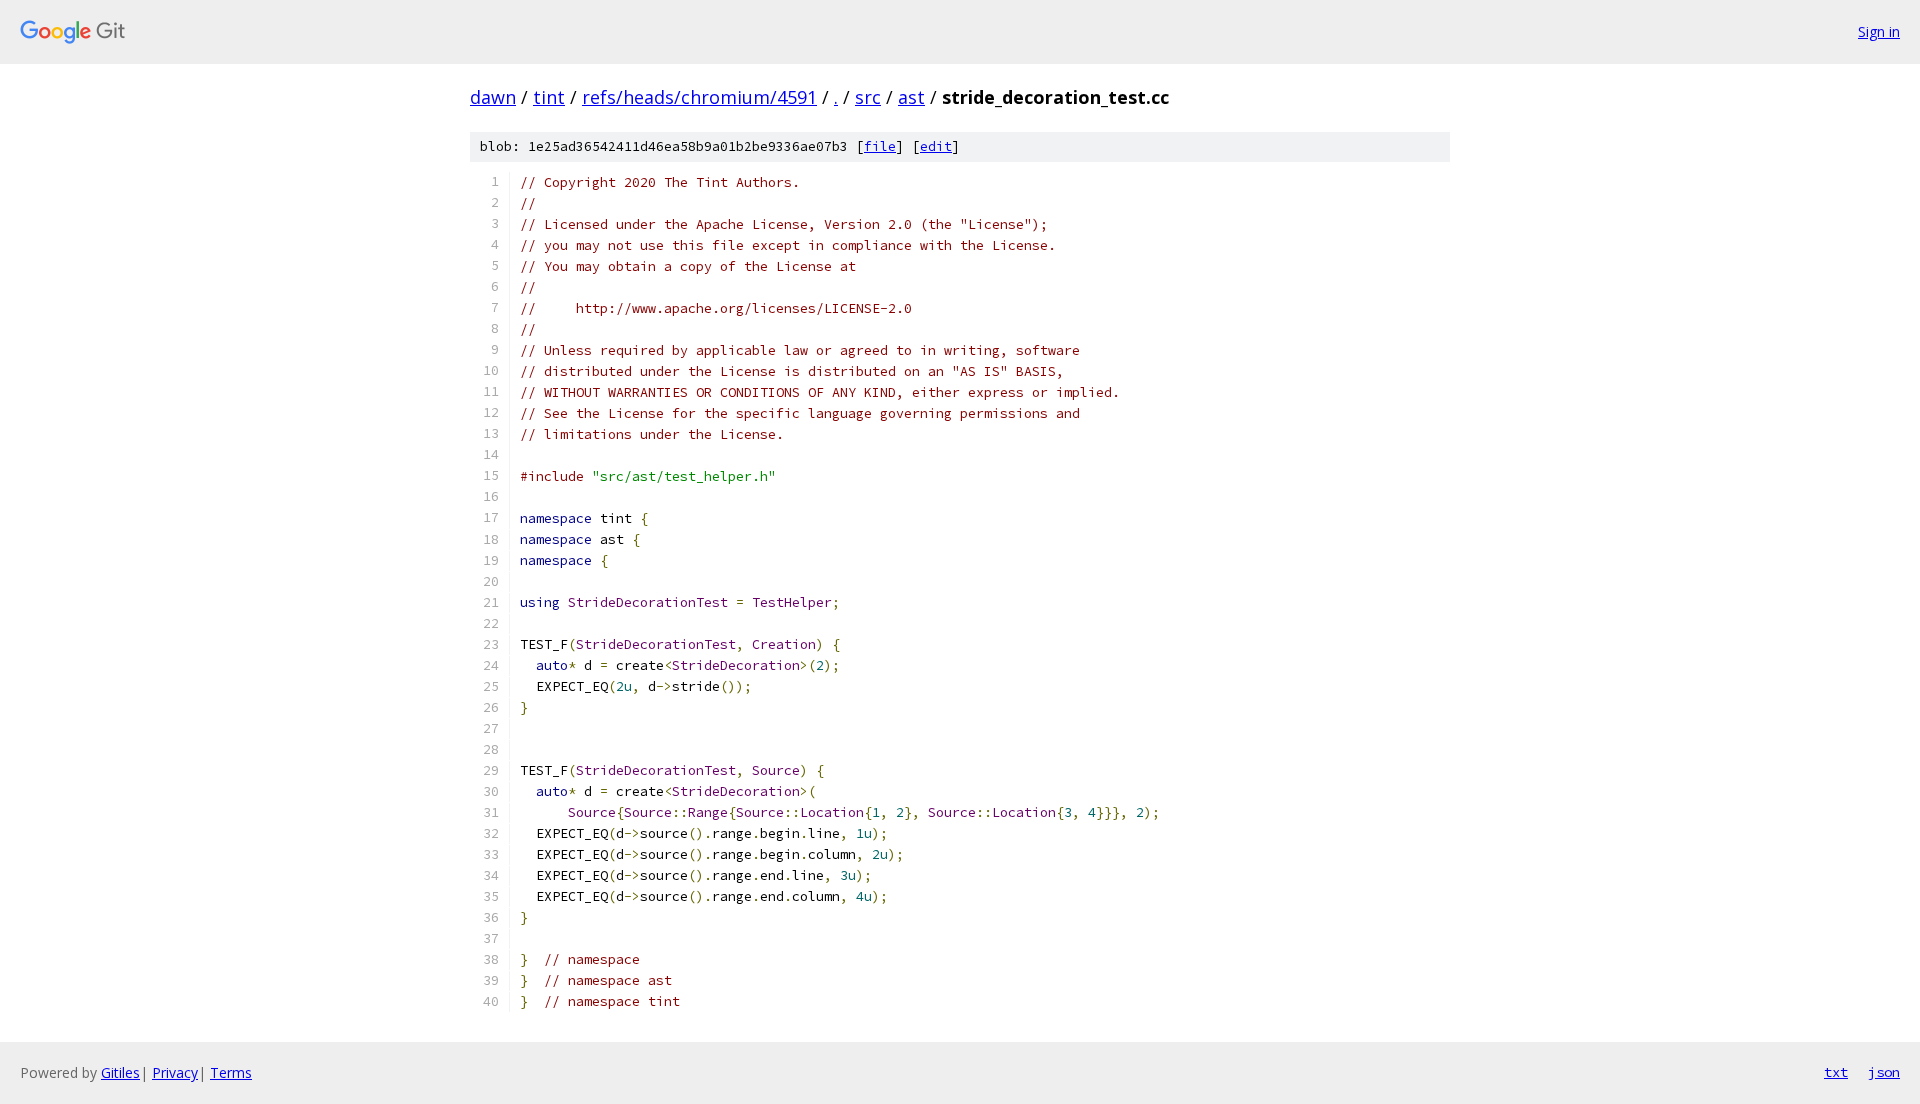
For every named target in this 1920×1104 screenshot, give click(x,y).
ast (911, 97)
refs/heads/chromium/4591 (699, 97)
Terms (231, 1072)
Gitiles (120, 1072)
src (868, 97)
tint (549, 97)
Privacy (175, 1072)
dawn (493, 97)
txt (1836, 1072)
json (1884, 1072)
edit (936, 146)
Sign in (1879, 31)
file (880, 146)
